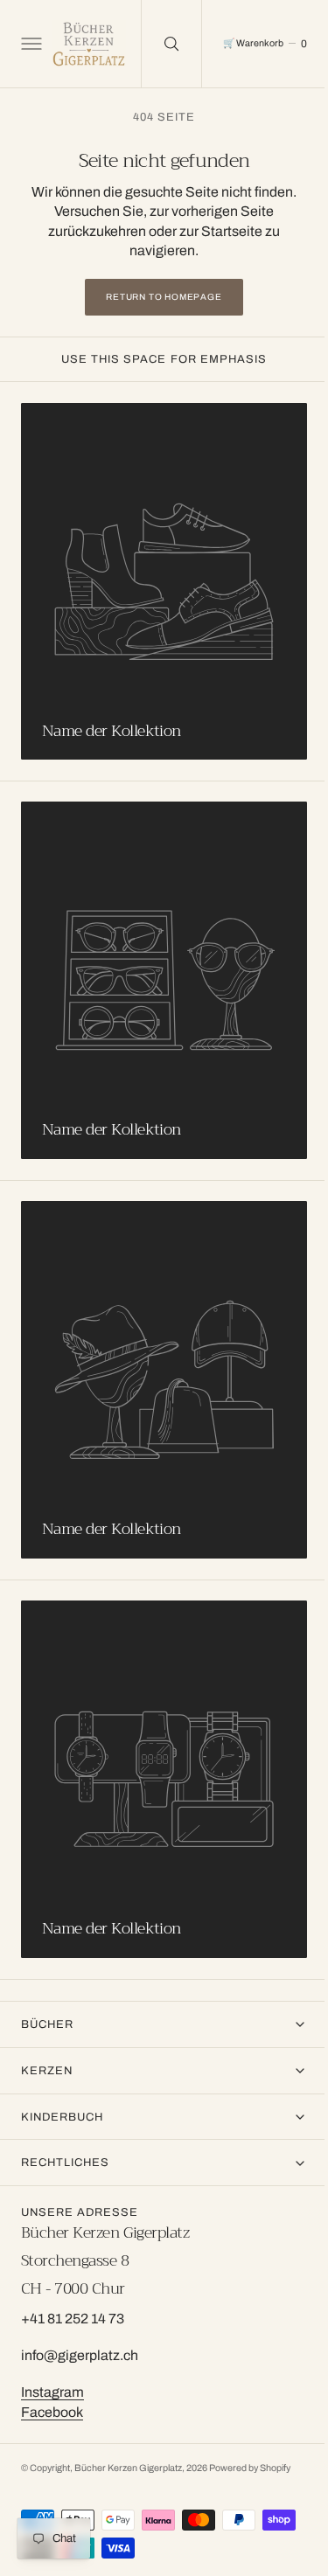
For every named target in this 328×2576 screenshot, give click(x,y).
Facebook (52, 2412)
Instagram (52, 2392)
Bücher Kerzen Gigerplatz (128, 2468)
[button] (30, 44)
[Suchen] (171, 44)
